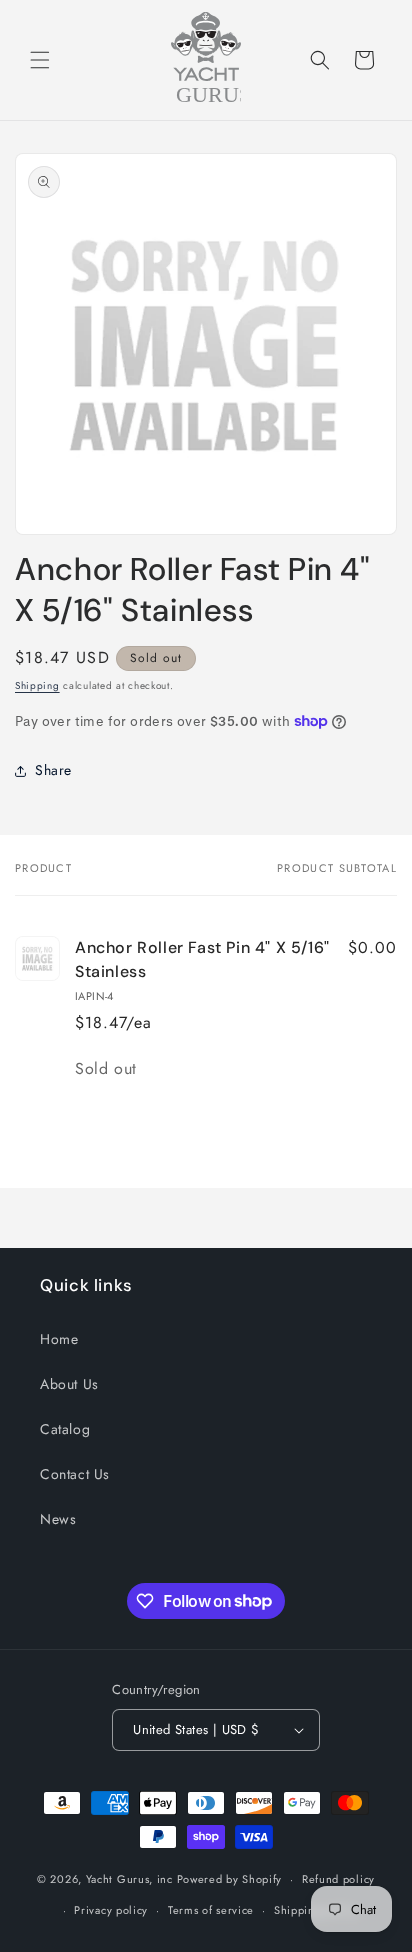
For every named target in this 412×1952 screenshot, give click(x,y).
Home (59, 1339)
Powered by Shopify (230, 1879)
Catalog (65, 1429)
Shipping (37, 685)
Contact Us (75, 1474)
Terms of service (211, 1910)
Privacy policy (111, 1910)
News (58, 1519)
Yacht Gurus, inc (129, 1879)
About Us (69, 1384)
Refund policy (338, 1879)
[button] (40, 60)
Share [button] (53, 770)
